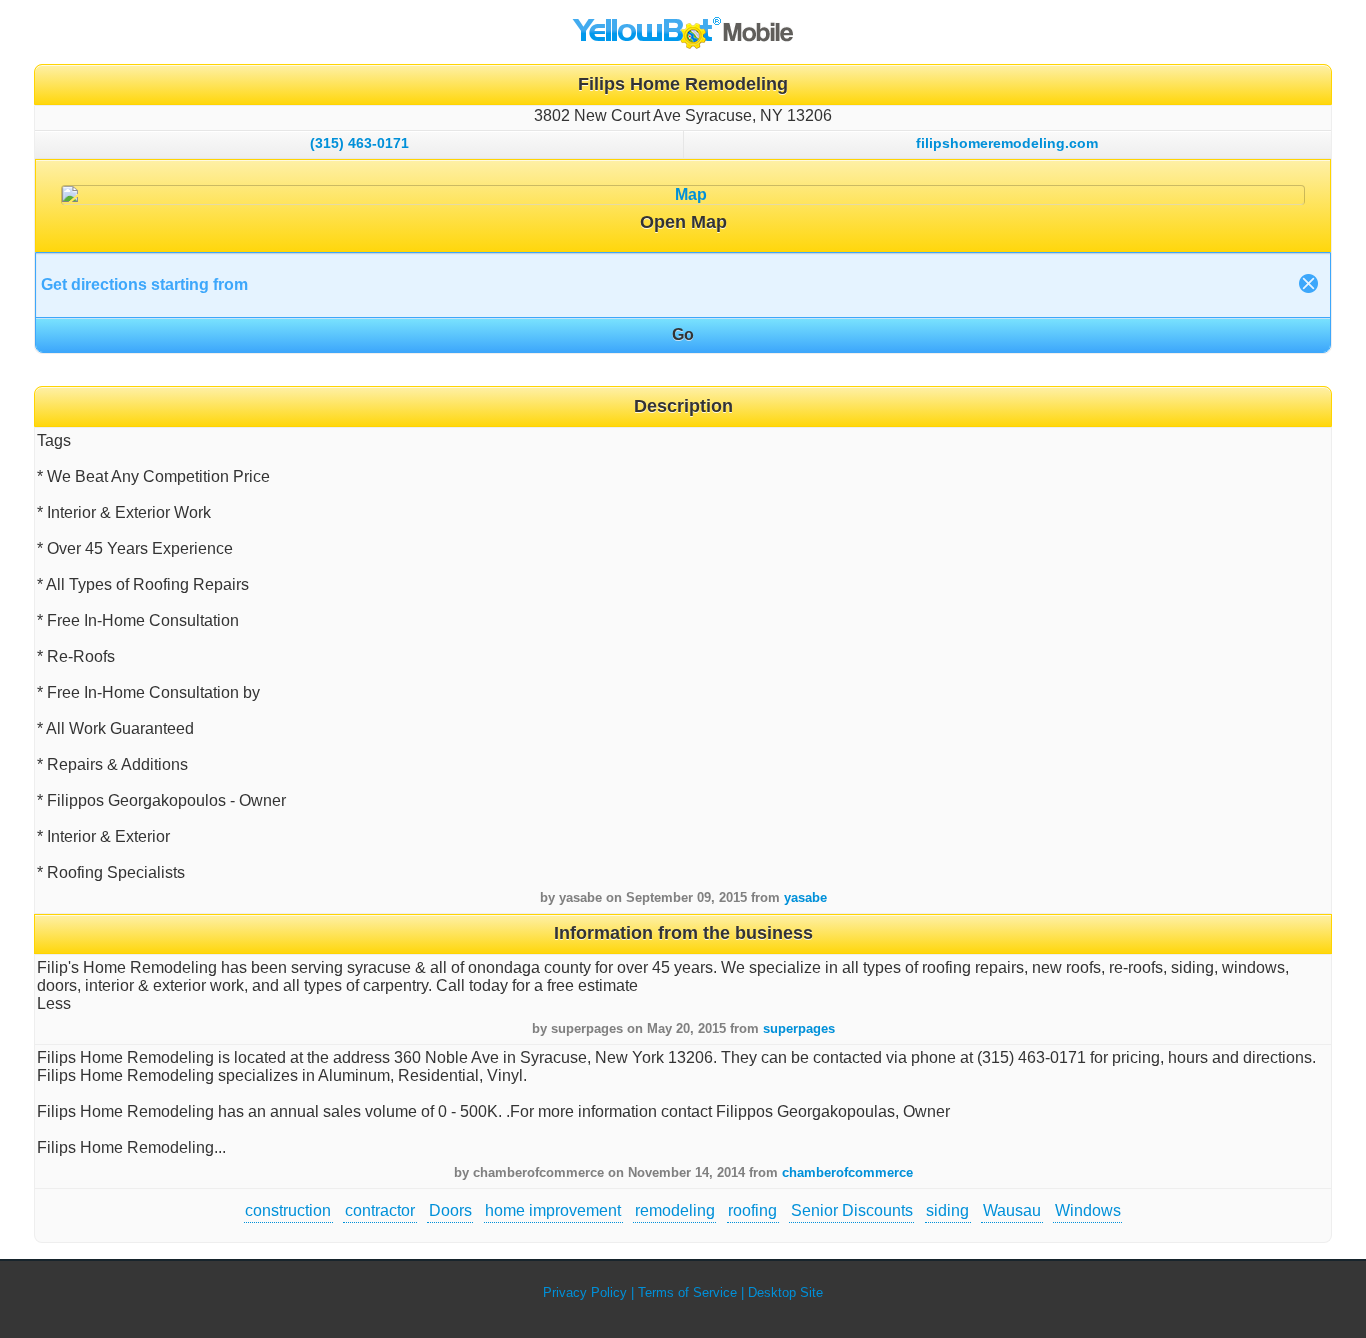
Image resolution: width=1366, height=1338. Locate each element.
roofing (752, 1210)
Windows (1088, 1210)
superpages (799, 1028)
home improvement (553, 1210)
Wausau (1012, 1210)
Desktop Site (785, 1292)
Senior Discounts (852, 1210)
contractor (380, 1210)
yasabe (805, 897)
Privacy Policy (585, 1292)
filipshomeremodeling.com (1007, 143)
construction (288, 1210)
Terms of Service (687, 1292)
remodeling (675, 1210)
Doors (450, 1210)
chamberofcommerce (847, 1172)
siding (947, 1210)
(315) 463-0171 (359, 143)
